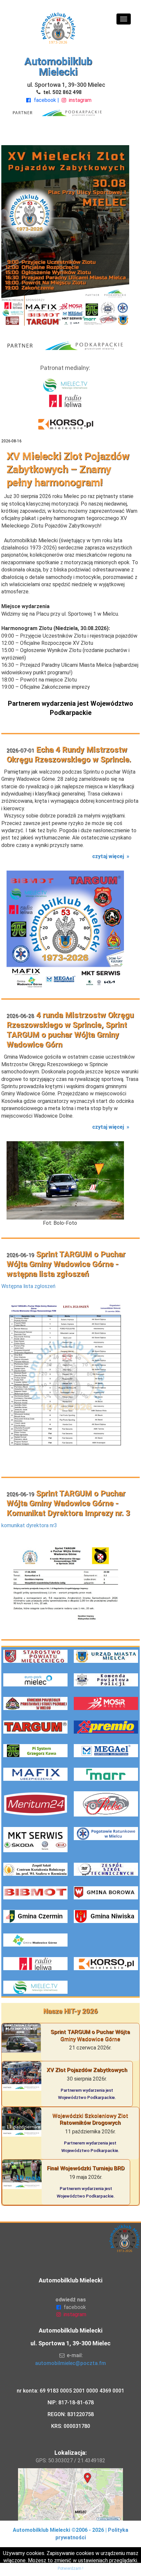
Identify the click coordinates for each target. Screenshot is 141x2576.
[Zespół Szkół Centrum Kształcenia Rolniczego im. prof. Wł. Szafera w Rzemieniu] (35, 1869)
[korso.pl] (106, 1964)
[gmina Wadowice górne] (35, 1940)
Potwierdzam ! (70, 2568)
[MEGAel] (106, 1751)
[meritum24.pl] (35, 1804)
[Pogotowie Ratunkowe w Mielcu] (106, 1840)
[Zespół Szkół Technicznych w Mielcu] (106, 1869)
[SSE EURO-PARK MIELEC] (35, 1680)
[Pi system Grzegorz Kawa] (35, 1751)
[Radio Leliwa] (35, 1964)
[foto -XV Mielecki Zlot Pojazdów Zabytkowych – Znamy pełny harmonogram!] (65, 235)
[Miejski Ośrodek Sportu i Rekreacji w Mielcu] (106, 1703)
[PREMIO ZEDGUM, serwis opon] (106, 1727)
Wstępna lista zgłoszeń (28, 1286)
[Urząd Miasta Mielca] (106, 1656)
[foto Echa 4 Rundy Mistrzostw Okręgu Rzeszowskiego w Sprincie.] (65, 929)
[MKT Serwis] (35, 1840)
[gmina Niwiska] (106, 1916)
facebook (45, 100)
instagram (80, 100)
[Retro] (106, 1804)
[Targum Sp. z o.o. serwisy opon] (35, 1727)
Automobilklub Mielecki (58, 67)
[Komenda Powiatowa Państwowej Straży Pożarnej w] (35, 1703)
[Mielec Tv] (35, 1987)
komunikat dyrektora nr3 (29, 1525)
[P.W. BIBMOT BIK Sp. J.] (35, 1893)
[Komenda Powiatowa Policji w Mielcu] (106, 1680)
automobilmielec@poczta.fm (70, 2363)
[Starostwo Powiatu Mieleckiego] (35, 1656)
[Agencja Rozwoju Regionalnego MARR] (106, 1774)
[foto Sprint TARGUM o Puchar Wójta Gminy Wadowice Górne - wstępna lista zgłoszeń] (65, 1383)
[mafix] (35, 1774)
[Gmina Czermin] (35, 1916)
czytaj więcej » (111, 856)
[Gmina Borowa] (106, 1893)
